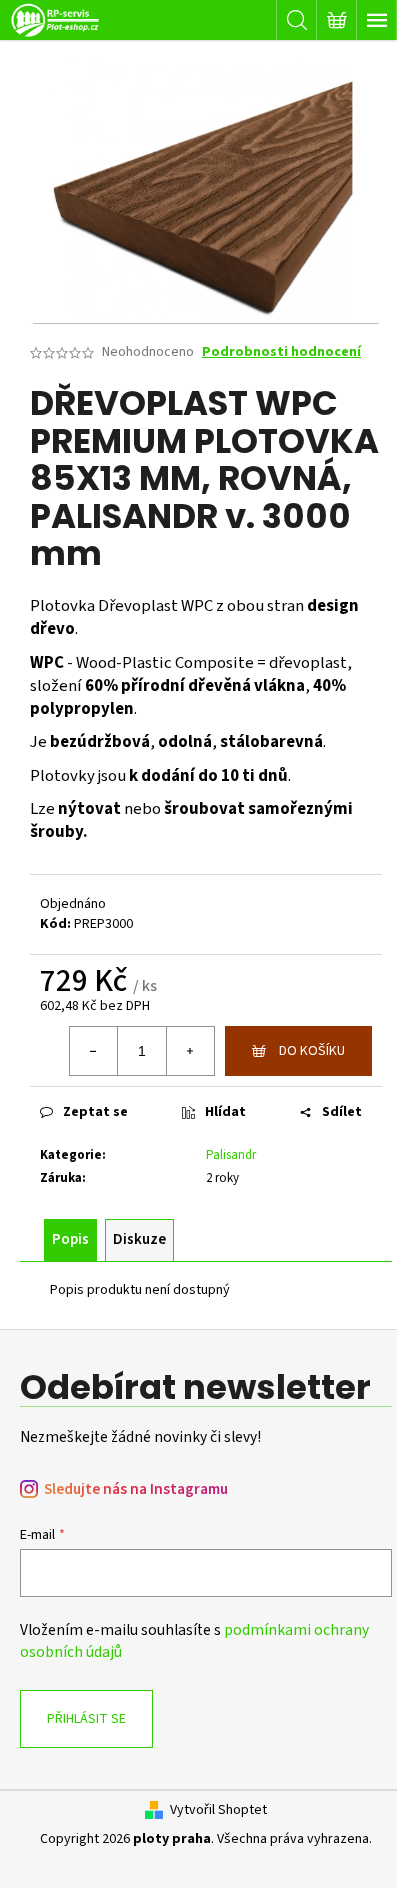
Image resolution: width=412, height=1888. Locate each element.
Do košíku (312, 1051)
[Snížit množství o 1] (94, 1051)
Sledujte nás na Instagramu (136, 1489)
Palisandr (231, 1155)
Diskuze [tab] (139, 1239)
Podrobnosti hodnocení (281, 352)
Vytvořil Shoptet (218, 1810)
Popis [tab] (70, 1239)
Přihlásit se (86, 1719)
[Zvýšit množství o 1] (190, 1051)
